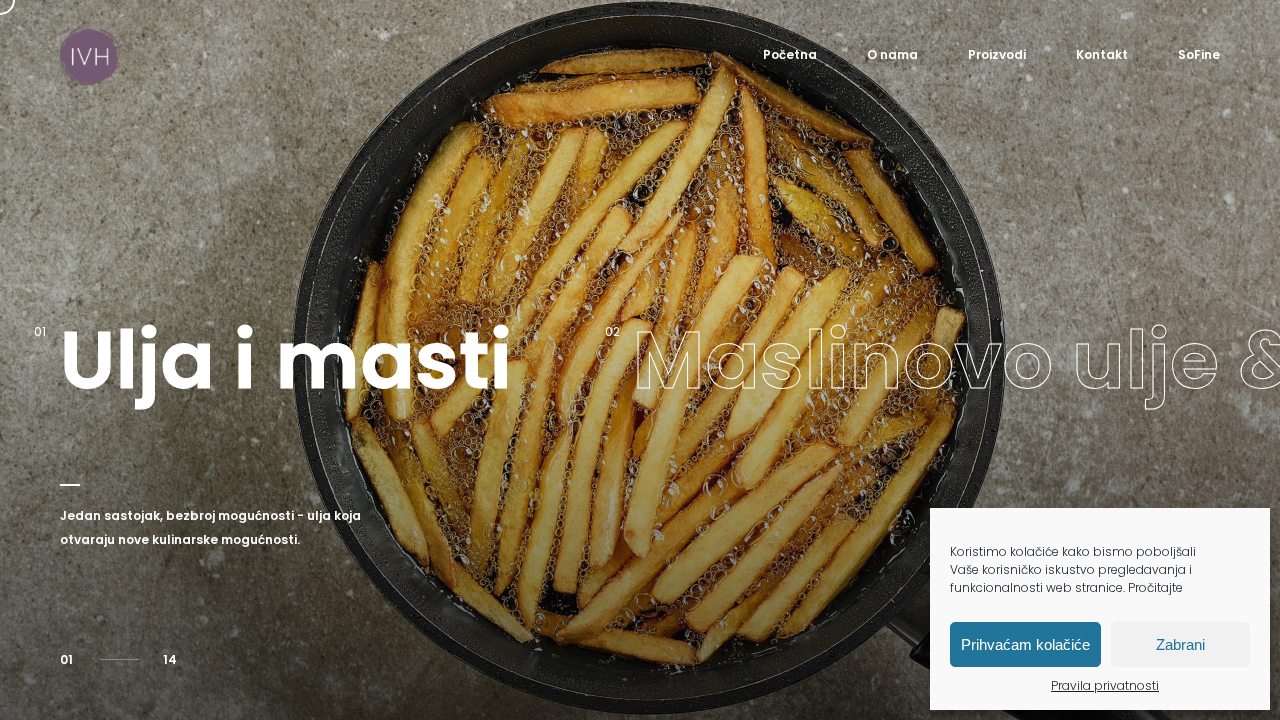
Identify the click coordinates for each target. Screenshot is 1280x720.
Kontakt (1102, 54)
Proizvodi (997, 54)
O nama (892, 54)
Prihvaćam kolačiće (1025, 644)
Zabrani (1180, 644)
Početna (790, 54)
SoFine (1199, 54)
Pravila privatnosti (1105, 685)
